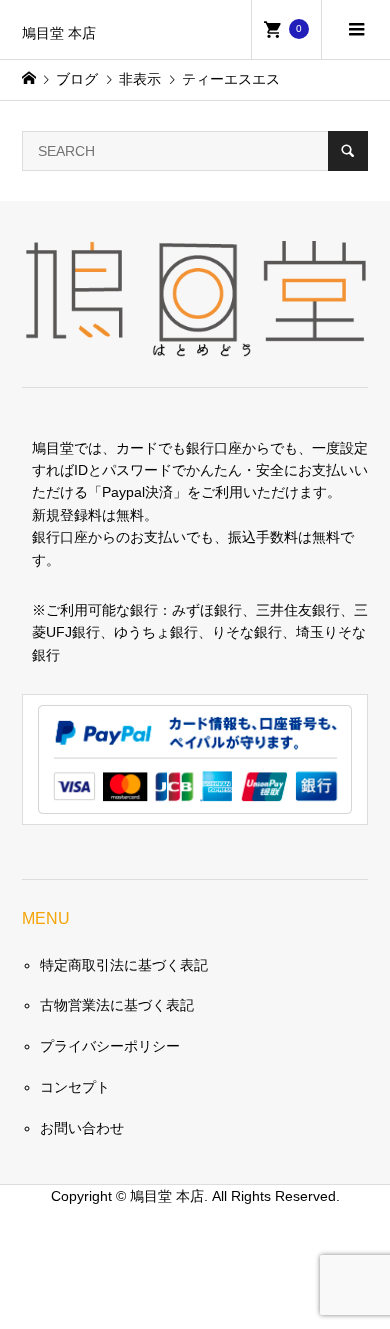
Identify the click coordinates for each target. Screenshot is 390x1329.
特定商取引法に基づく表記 (124, 965)
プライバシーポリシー (110, 1046)
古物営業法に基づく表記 (117, 1005)
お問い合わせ (82, 1128)
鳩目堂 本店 (59, 33)
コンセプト (75, 1087)
